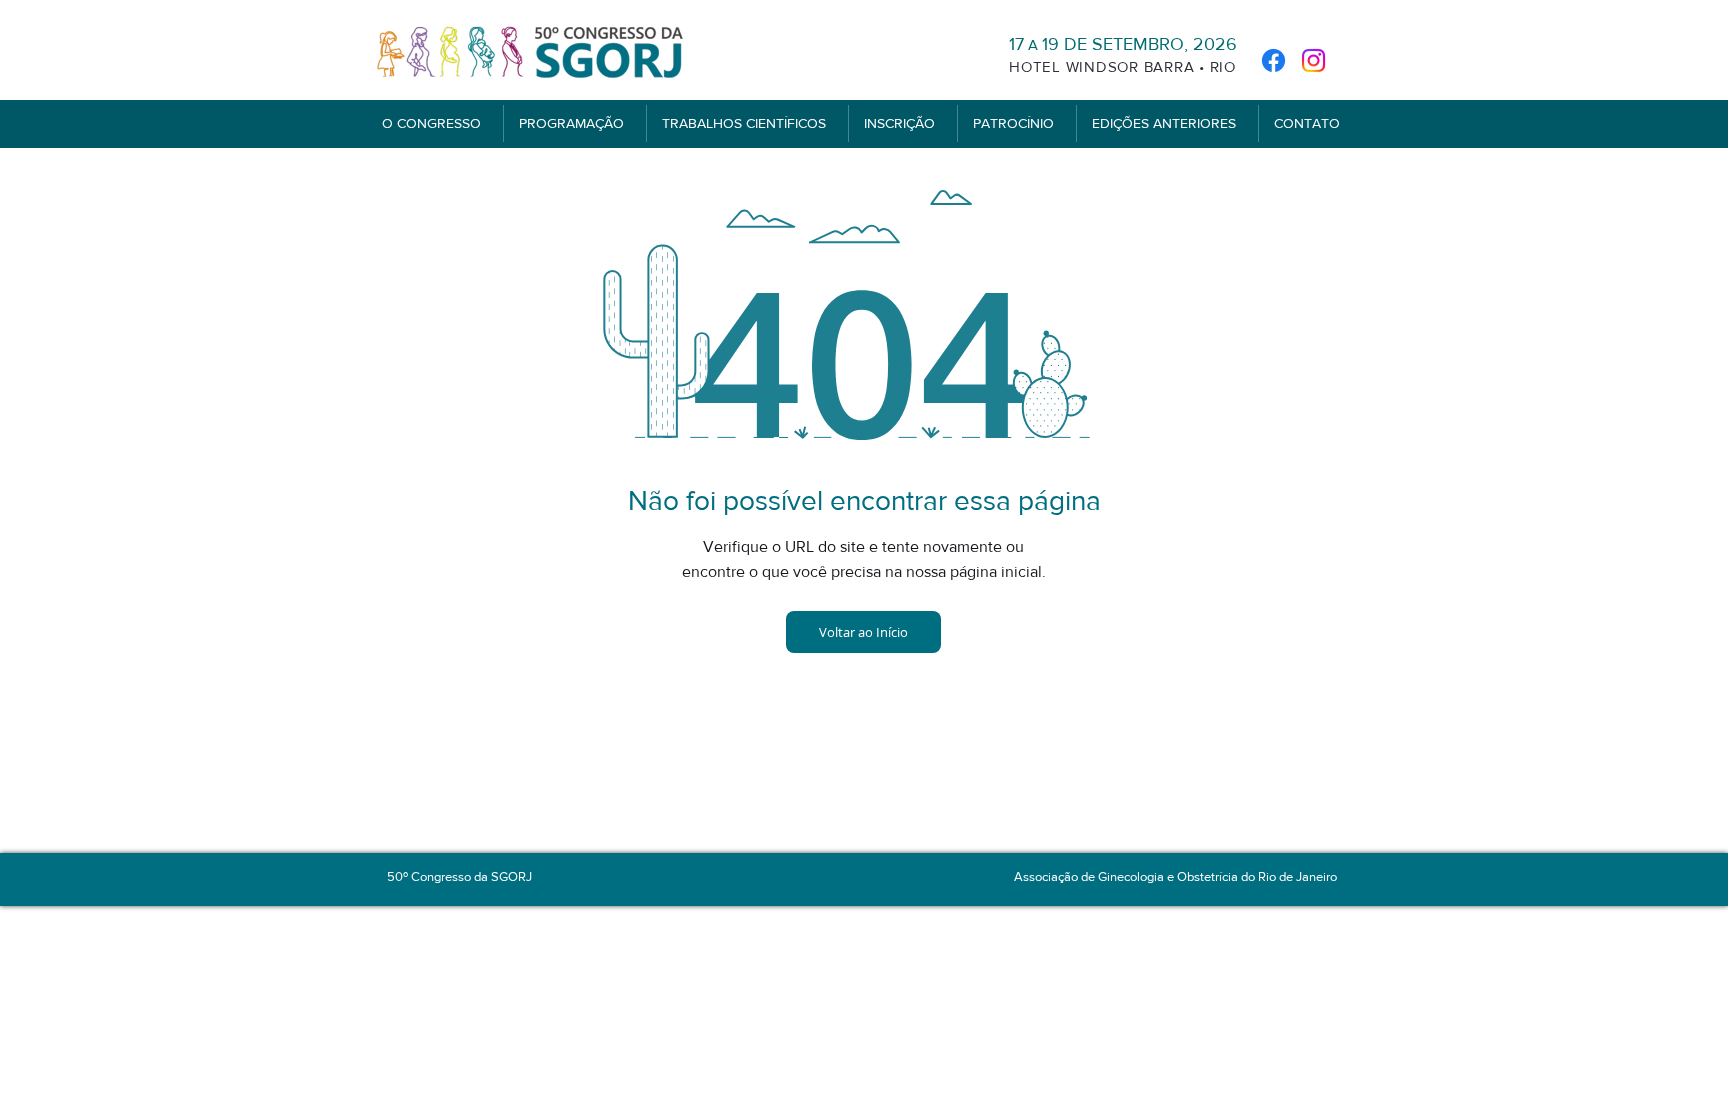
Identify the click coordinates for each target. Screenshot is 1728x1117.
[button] (435, 123)
